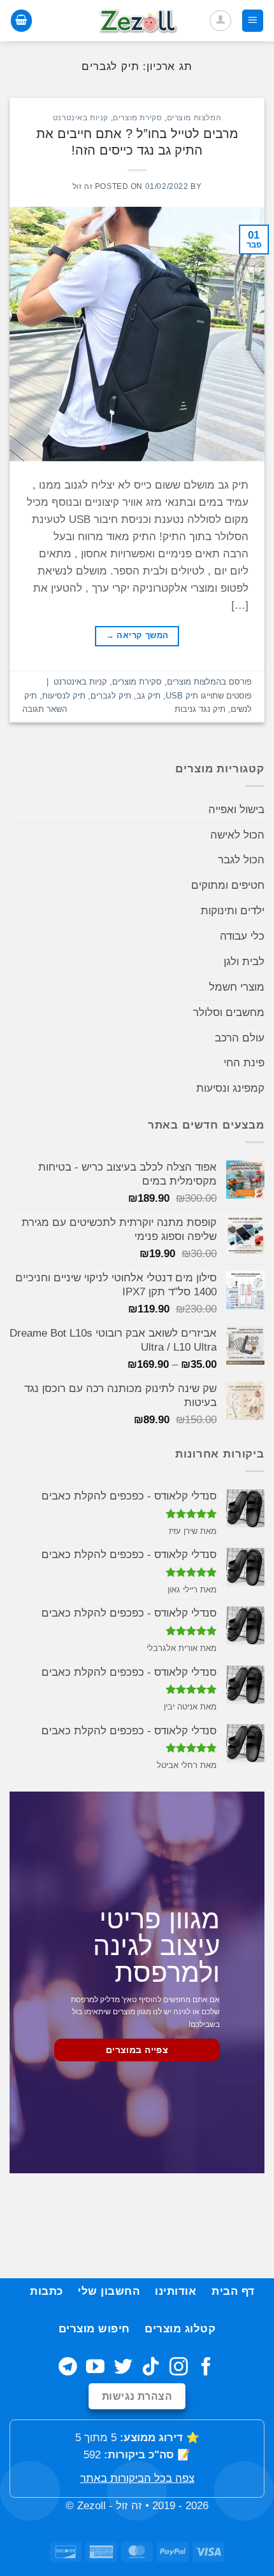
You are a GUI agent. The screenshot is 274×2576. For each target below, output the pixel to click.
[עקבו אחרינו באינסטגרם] (179, 2368)
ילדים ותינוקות (233, 911)
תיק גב (148, 696)
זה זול (83, 186)
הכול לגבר (241, 860)
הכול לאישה (237, 835)
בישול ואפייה (236, 810)
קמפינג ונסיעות (230, 1088)
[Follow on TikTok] (151, 2368)
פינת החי (244, 1063)
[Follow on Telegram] (68, 2368)
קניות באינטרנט (81, 117)
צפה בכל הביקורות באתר (137, 2478)
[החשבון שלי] (220, 21)
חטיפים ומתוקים (228, 885)
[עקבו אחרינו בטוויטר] (123, 2368)
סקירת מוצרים (137, 117)
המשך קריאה (137, 636)
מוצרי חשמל (237, 987)
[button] (253, 20)
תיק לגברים (111, 696)
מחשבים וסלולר (229, 1013)
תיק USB (182, 696)
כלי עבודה (242, 936)
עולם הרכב (240, 1038)
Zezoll (91, 2506)
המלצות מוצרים (194, 117)
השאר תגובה (45, 709)
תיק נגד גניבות (200, 709)
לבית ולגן (244, 962)
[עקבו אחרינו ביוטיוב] (95, 2368)
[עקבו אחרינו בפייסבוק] (206, 2368)
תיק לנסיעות (64, 696)
